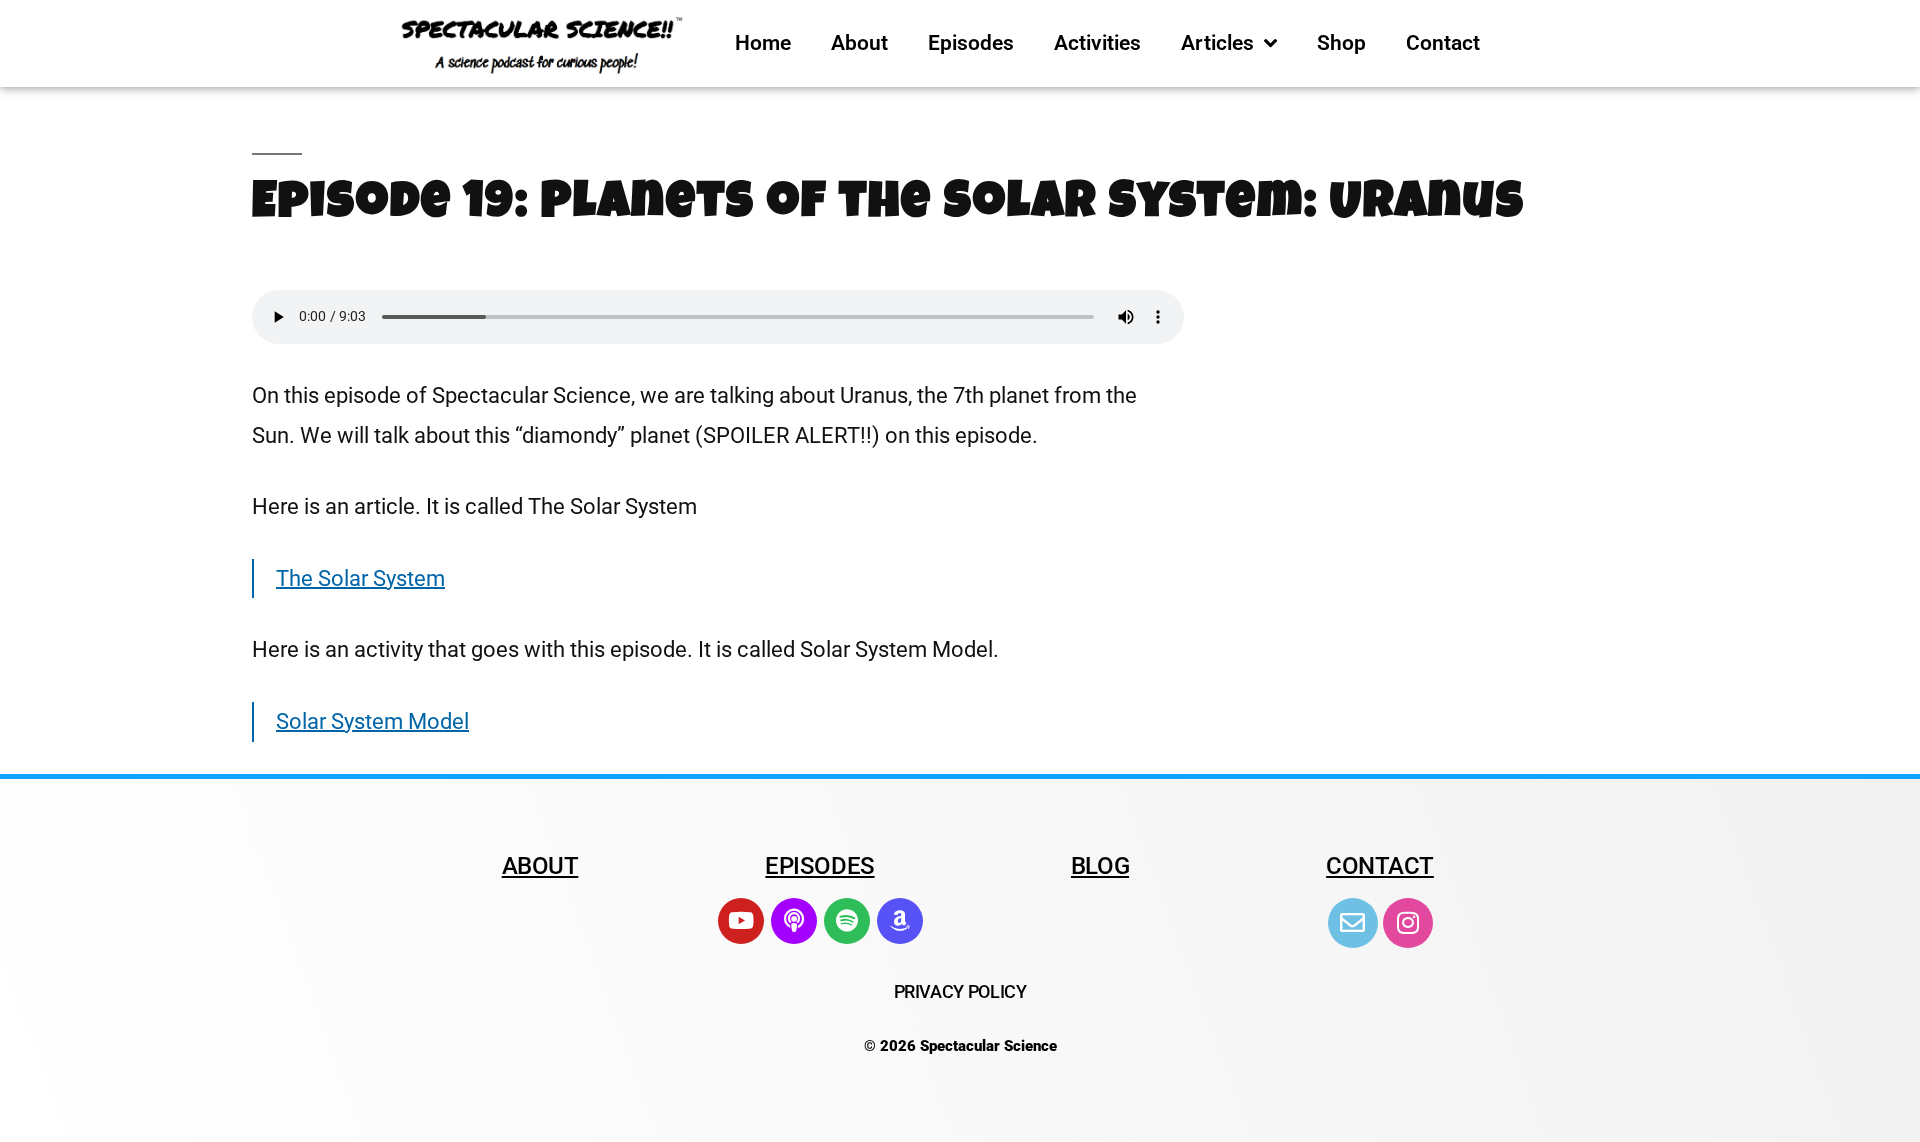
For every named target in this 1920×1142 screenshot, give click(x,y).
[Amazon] (900, 921)
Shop (1341, 43)
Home (763, 43)
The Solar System (360, 578)
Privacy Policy (960, 991)
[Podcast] (794, 921)
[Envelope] (1353, 923)
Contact (1443, 43)
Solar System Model (372, 721)
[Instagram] (1408, 923)
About (859, 43)
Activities (1097, 43)
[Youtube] (741, 921)
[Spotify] (847, 921)
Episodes (971, 43)
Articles (1217, 43)
